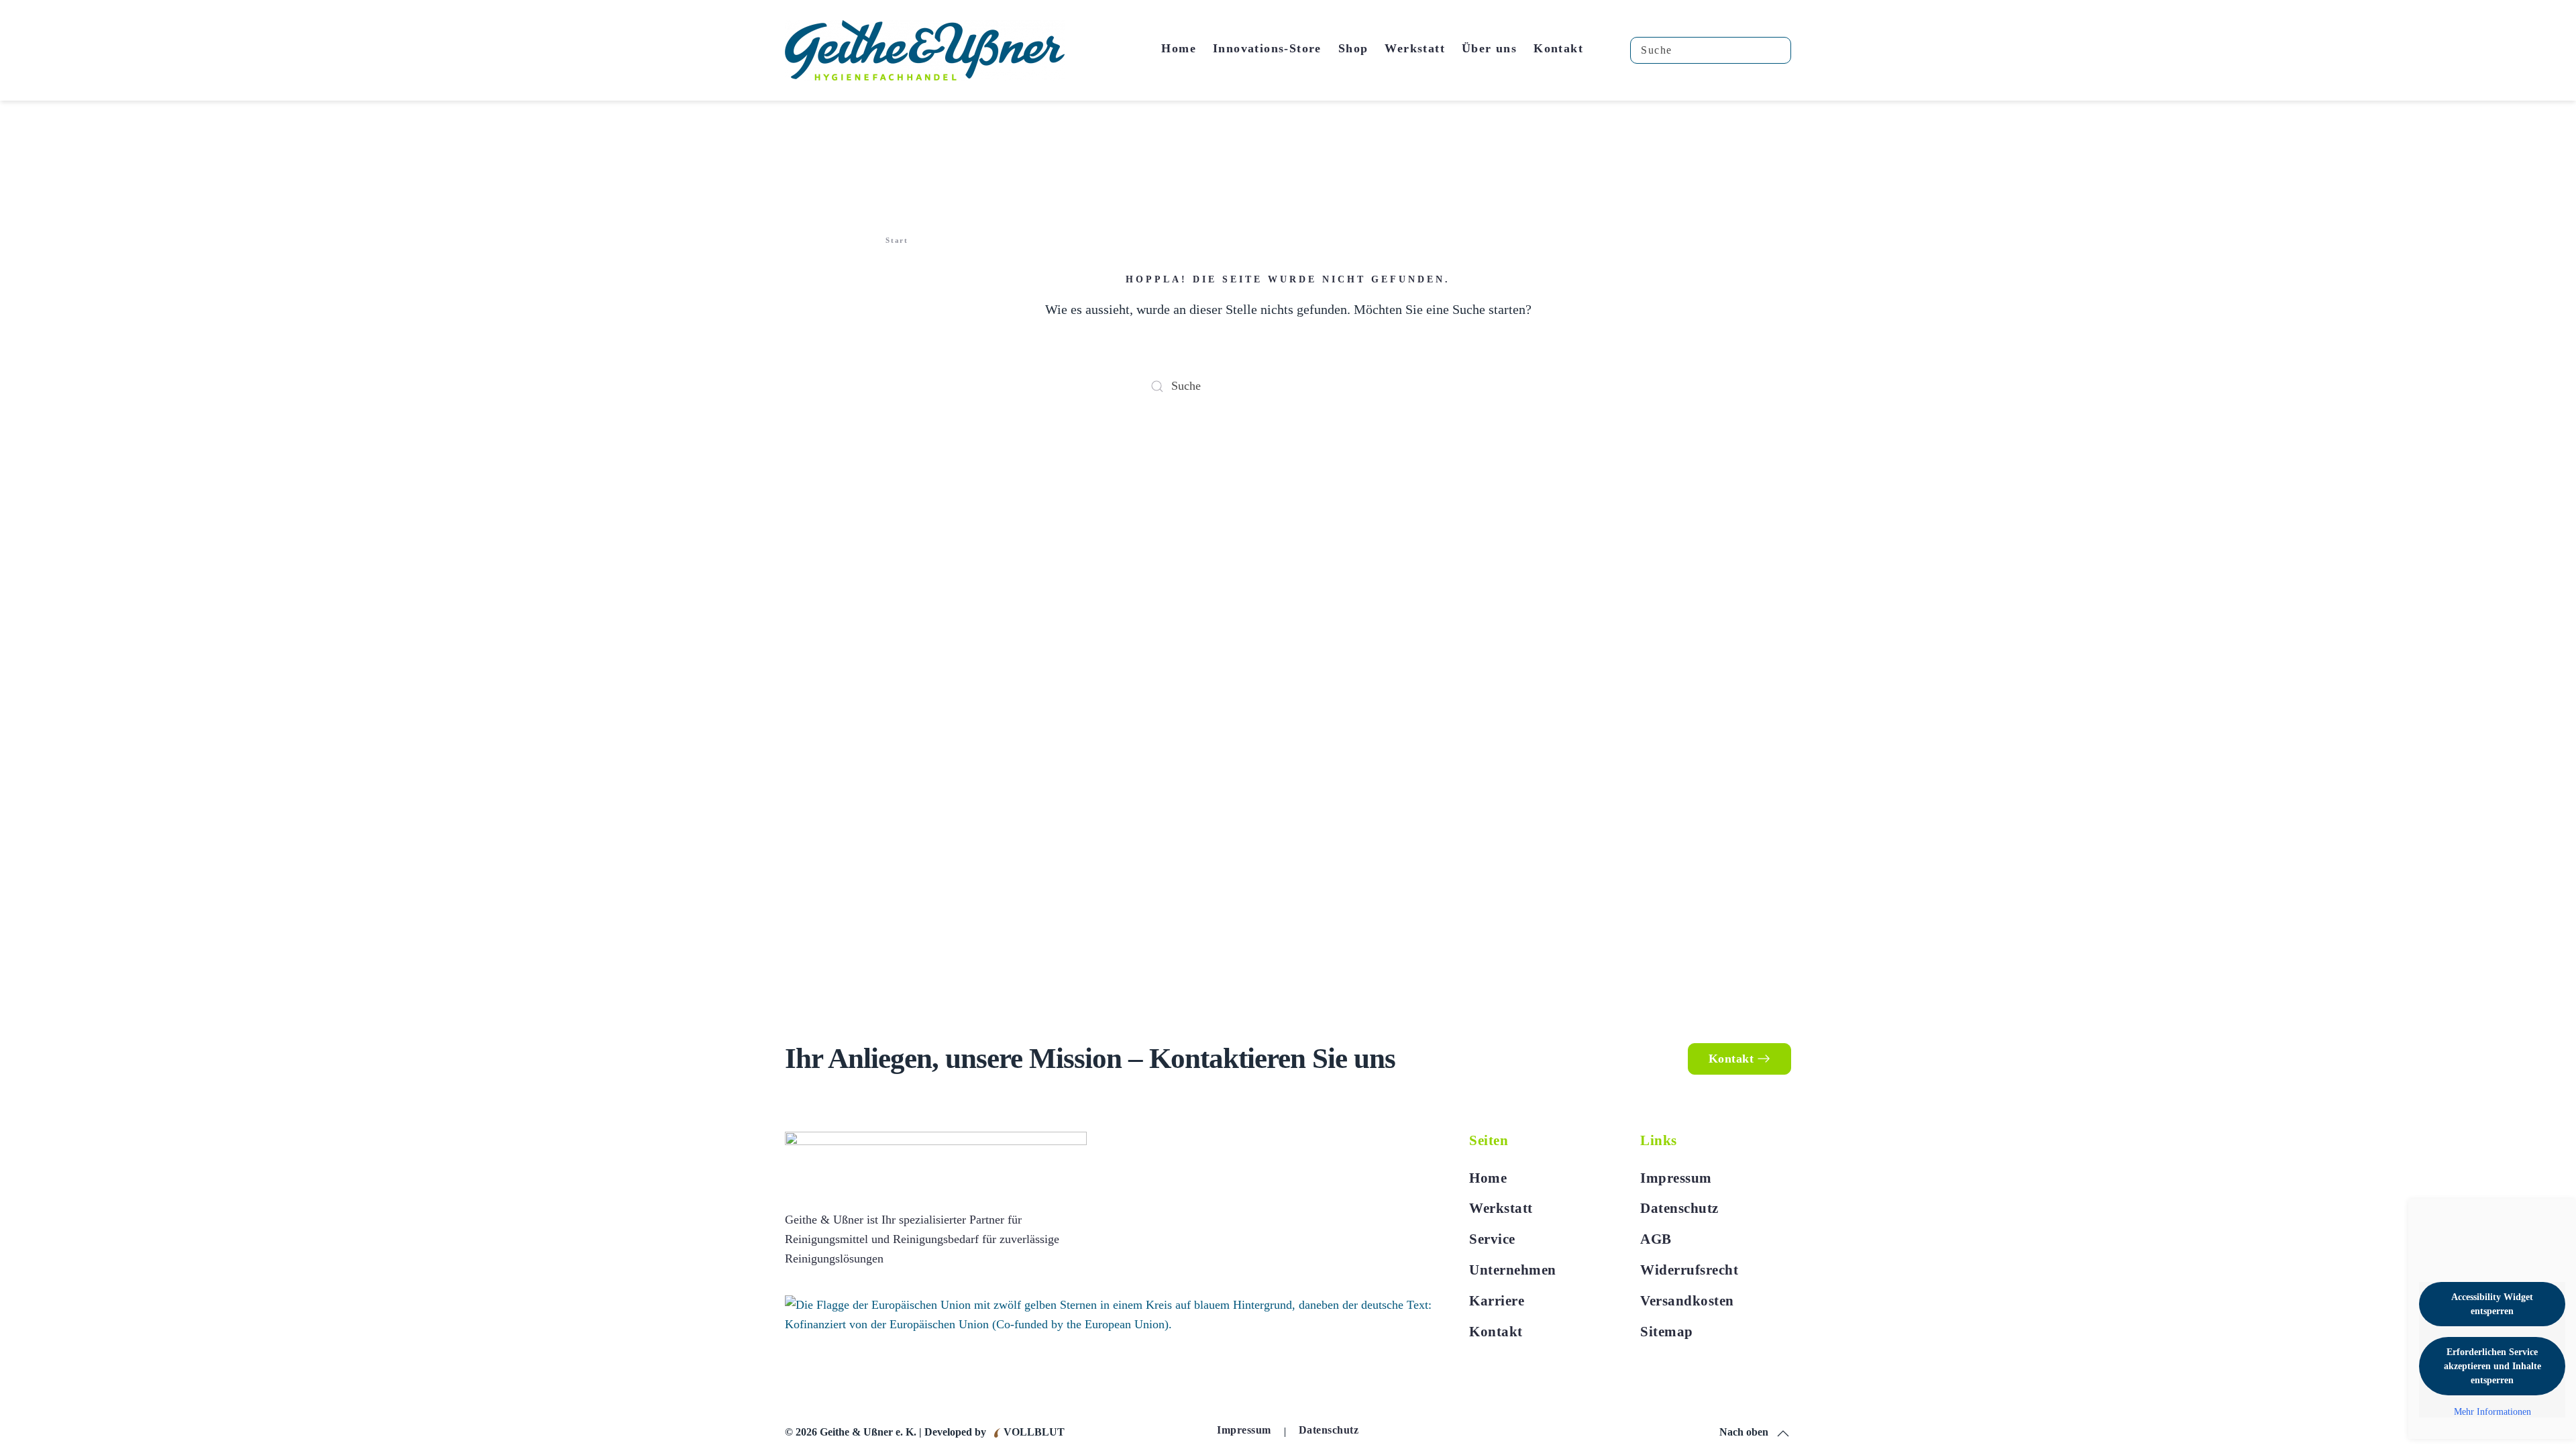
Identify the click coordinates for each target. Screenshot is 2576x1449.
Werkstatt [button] (1415, 48)
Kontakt (1558, 48)
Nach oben (1744, 1432)
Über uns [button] (1489, 48)
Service (1492, 1239)
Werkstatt (1501, 1208)
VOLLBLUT (1033, 1432)
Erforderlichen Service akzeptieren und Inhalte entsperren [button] (2492, 1366)
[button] (1783, 1434)
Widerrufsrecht (1689, 1270)
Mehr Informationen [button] (2492, 1412)
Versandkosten (1687, 1301)
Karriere (1497, 1301)
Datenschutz (1679, 1208)
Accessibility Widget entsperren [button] (2492, 1304)
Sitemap (1667, 1332)
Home (1179, 48)
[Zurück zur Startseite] (925, 50)
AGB (1656, 1239)
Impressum (1676, 1178)
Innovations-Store (1267, 48)
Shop (1353, 48)
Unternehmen (1513, 1270)
